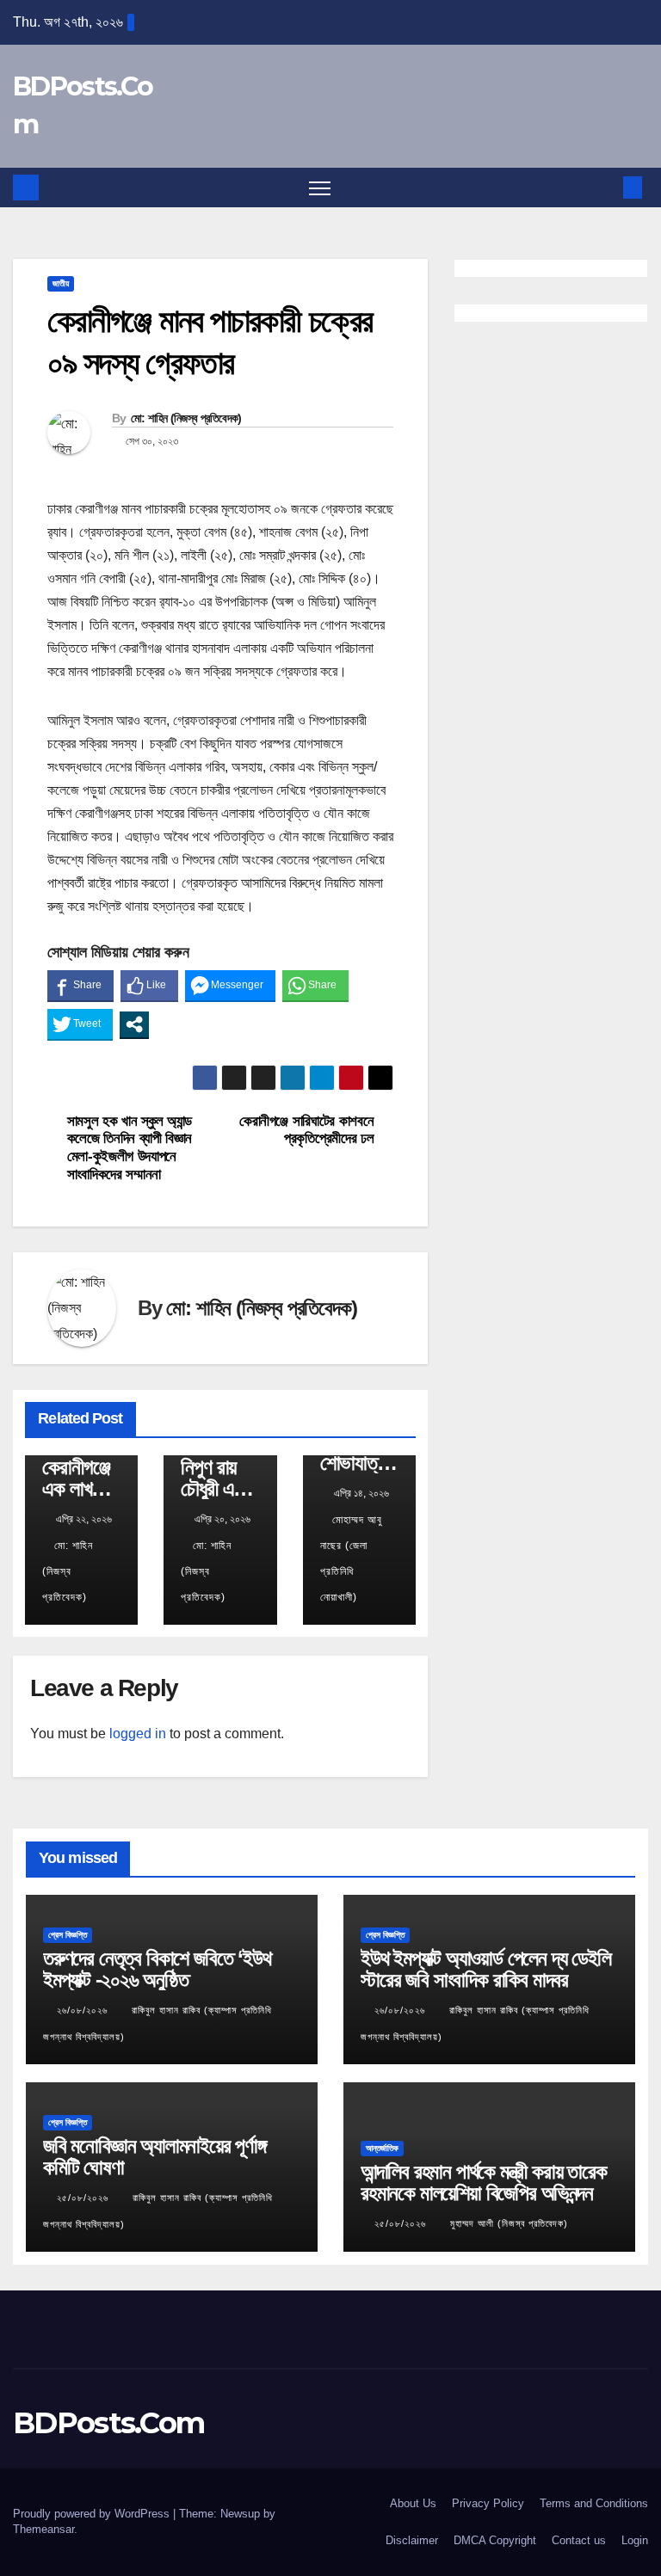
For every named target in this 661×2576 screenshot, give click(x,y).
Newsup (240, 2514)
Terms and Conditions (594, 2503)
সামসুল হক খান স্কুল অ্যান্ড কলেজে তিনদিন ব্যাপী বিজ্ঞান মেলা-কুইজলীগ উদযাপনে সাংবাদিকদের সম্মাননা (130, 1147)
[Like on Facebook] (149, 985)
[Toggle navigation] (320, 188)
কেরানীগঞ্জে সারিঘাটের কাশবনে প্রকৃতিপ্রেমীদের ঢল (306, 1130)
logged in (138, 1734)
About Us (413, 2503)
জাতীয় (61, 283)
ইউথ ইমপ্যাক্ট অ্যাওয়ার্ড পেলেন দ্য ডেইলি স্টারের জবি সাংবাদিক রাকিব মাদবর (486, 1969)
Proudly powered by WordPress (93, 2514)
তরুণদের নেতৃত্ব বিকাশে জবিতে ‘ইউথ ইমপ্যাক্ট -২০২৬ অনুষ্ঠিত (157, 1969)
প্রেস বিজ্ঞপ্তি (68, 1935)
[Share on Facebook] (80, 985)
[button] (605, 187)
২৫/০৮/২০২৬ (84, 2198)
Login (635, 2540)
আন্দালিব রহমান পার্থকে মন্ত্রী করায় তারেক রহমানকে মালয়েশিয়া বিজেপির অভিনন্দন (484, 2182)
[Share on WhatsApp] (315, 985)
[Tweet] (80, 1024)
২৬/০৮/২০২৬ (84, 2010)
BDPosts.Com (108, 2423)
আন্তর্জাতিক (382, 2148)
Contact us (579, 2540)
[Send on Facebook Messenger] (230, 985)
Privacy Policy (488, 2503)
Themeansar (43, 2529)
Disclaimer (412, 2540)
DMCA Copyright (495, 2540)
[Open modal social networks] (134, 1024)
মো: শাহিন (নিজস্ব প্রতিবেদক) (186, 418)
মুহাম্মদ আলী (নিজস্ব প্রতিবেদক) (509, 2223)
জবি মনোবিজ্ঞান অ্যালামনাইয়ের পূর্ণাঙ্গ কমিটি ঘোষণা (154, 2156)
